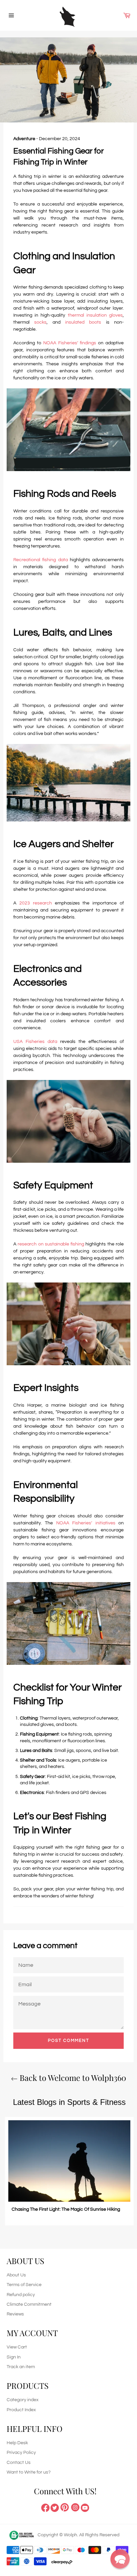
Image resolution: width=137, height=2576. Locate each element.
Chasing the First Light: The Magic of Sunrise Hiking (66, 2209)
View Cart (17, 2347)
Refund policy (21, 2295)
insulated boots (83, 322)
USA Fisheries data (35, 1042)
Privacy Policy (21, 2453)
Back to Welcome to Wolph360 (72, 2078)
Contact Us (19, 2463)
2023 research (36, 903)
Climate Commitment (29, 2304)
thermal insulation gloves (95, 315)
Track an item (21, 2367)
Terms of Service (24, 2285)
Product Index (21, 2410)
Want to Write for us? (29, 2472)
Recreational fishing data (41, 560)
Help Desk (17, 2443)
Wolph (70, 2535)
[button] (120, 2559)
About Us (16, 2275)
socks (40, 322)
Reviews (15, 2314)
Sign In (14, 2357)
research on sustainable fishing (51, 1244)
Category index (23, 2400)
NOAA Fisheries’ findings (70, 343)
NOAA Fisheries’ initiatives (86, 1523)
